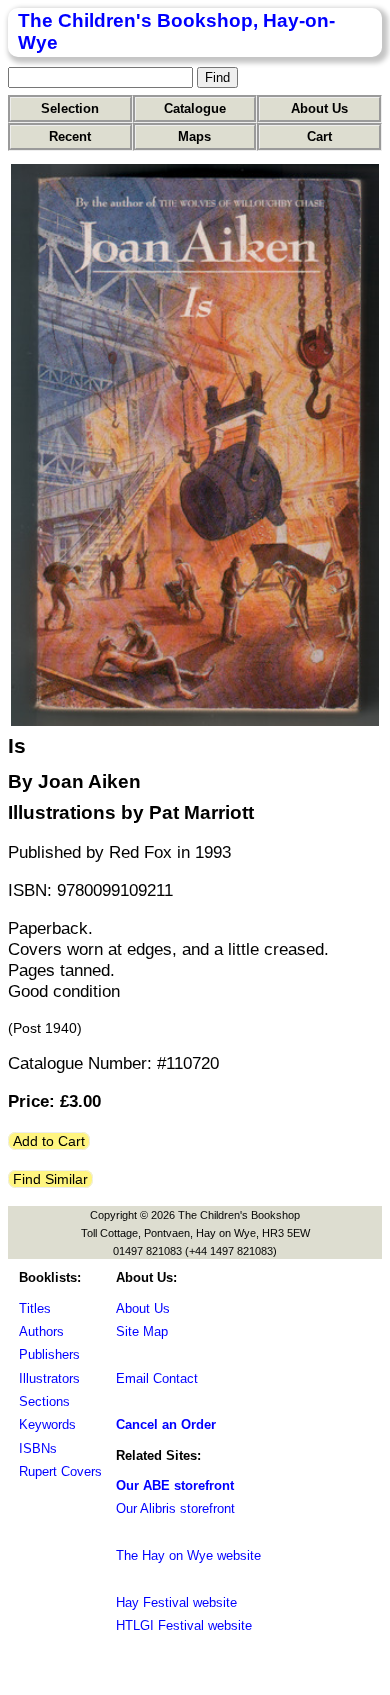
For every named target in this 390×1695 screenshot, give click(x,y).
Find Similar (50, 1179)
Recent (70, 136)
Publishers (49, 1354)
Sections (44, 1401)
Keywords (47, 1424)
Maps (194, 136)
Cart (319, 136)
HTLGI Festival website (184, 1625)
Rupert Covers (60, 1471)
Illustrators (49, 1378)
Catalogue (195, 108)
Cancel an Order (166, 1424)
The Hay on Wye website (188, 1555)
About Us (319, 108)
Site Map (142, 1331)
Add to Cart (49, 1141)
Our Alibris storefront (175, 1508)
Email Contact (157, 1378)
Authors (41, 1331)
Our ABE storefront (175, 1485)
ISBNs (38, 1448)
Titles (35, 1308)
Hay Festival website (176, 1602)
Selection (70, 108)
